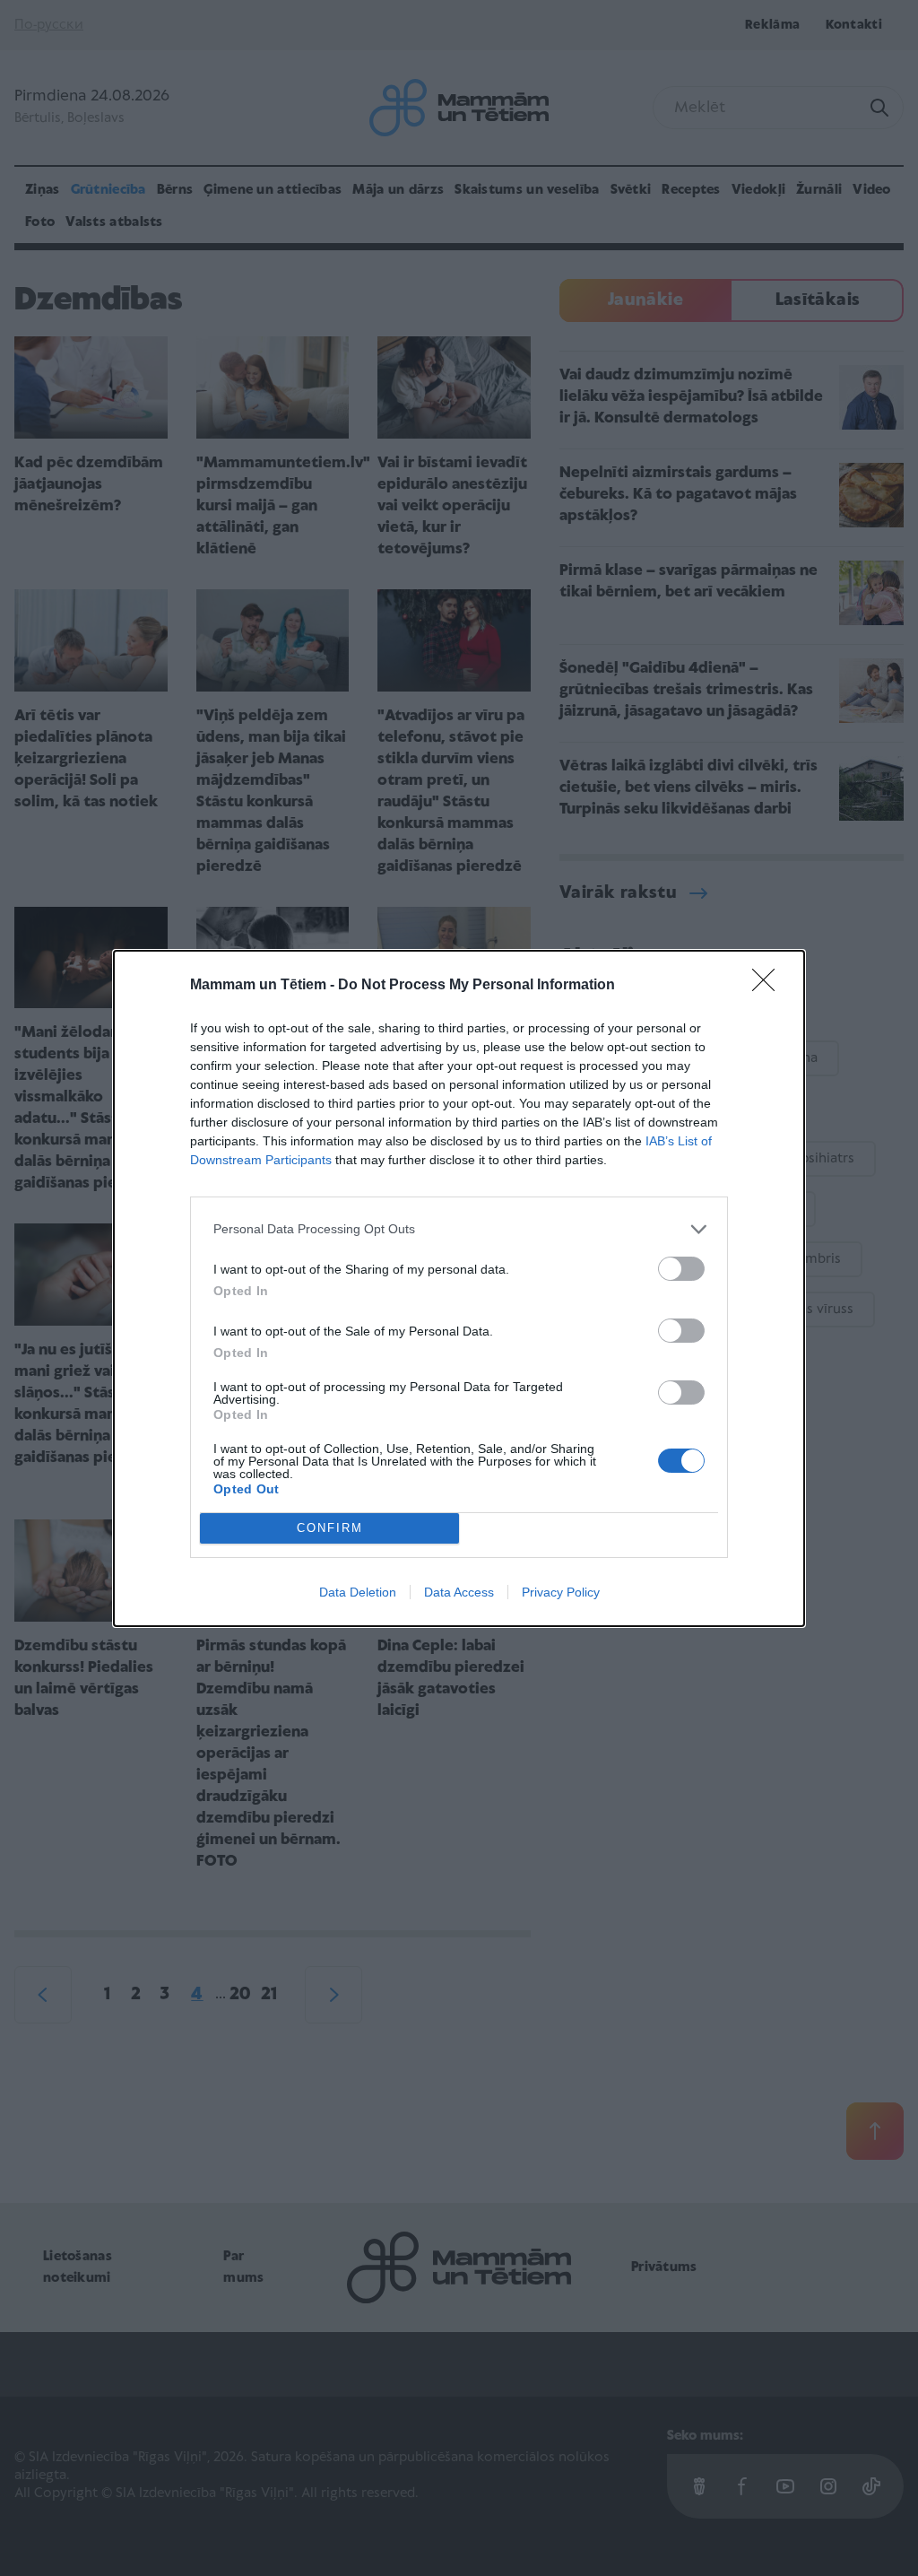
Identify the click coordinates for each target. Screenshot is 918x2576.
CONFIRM (330, 1528)
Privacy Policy (561, 1592)
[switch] (681, 1269)
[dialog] (459, 1288)
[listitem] (459, 1229)
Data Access (459, 1592)
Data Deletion (358, 1592)
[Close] (769, 986)
